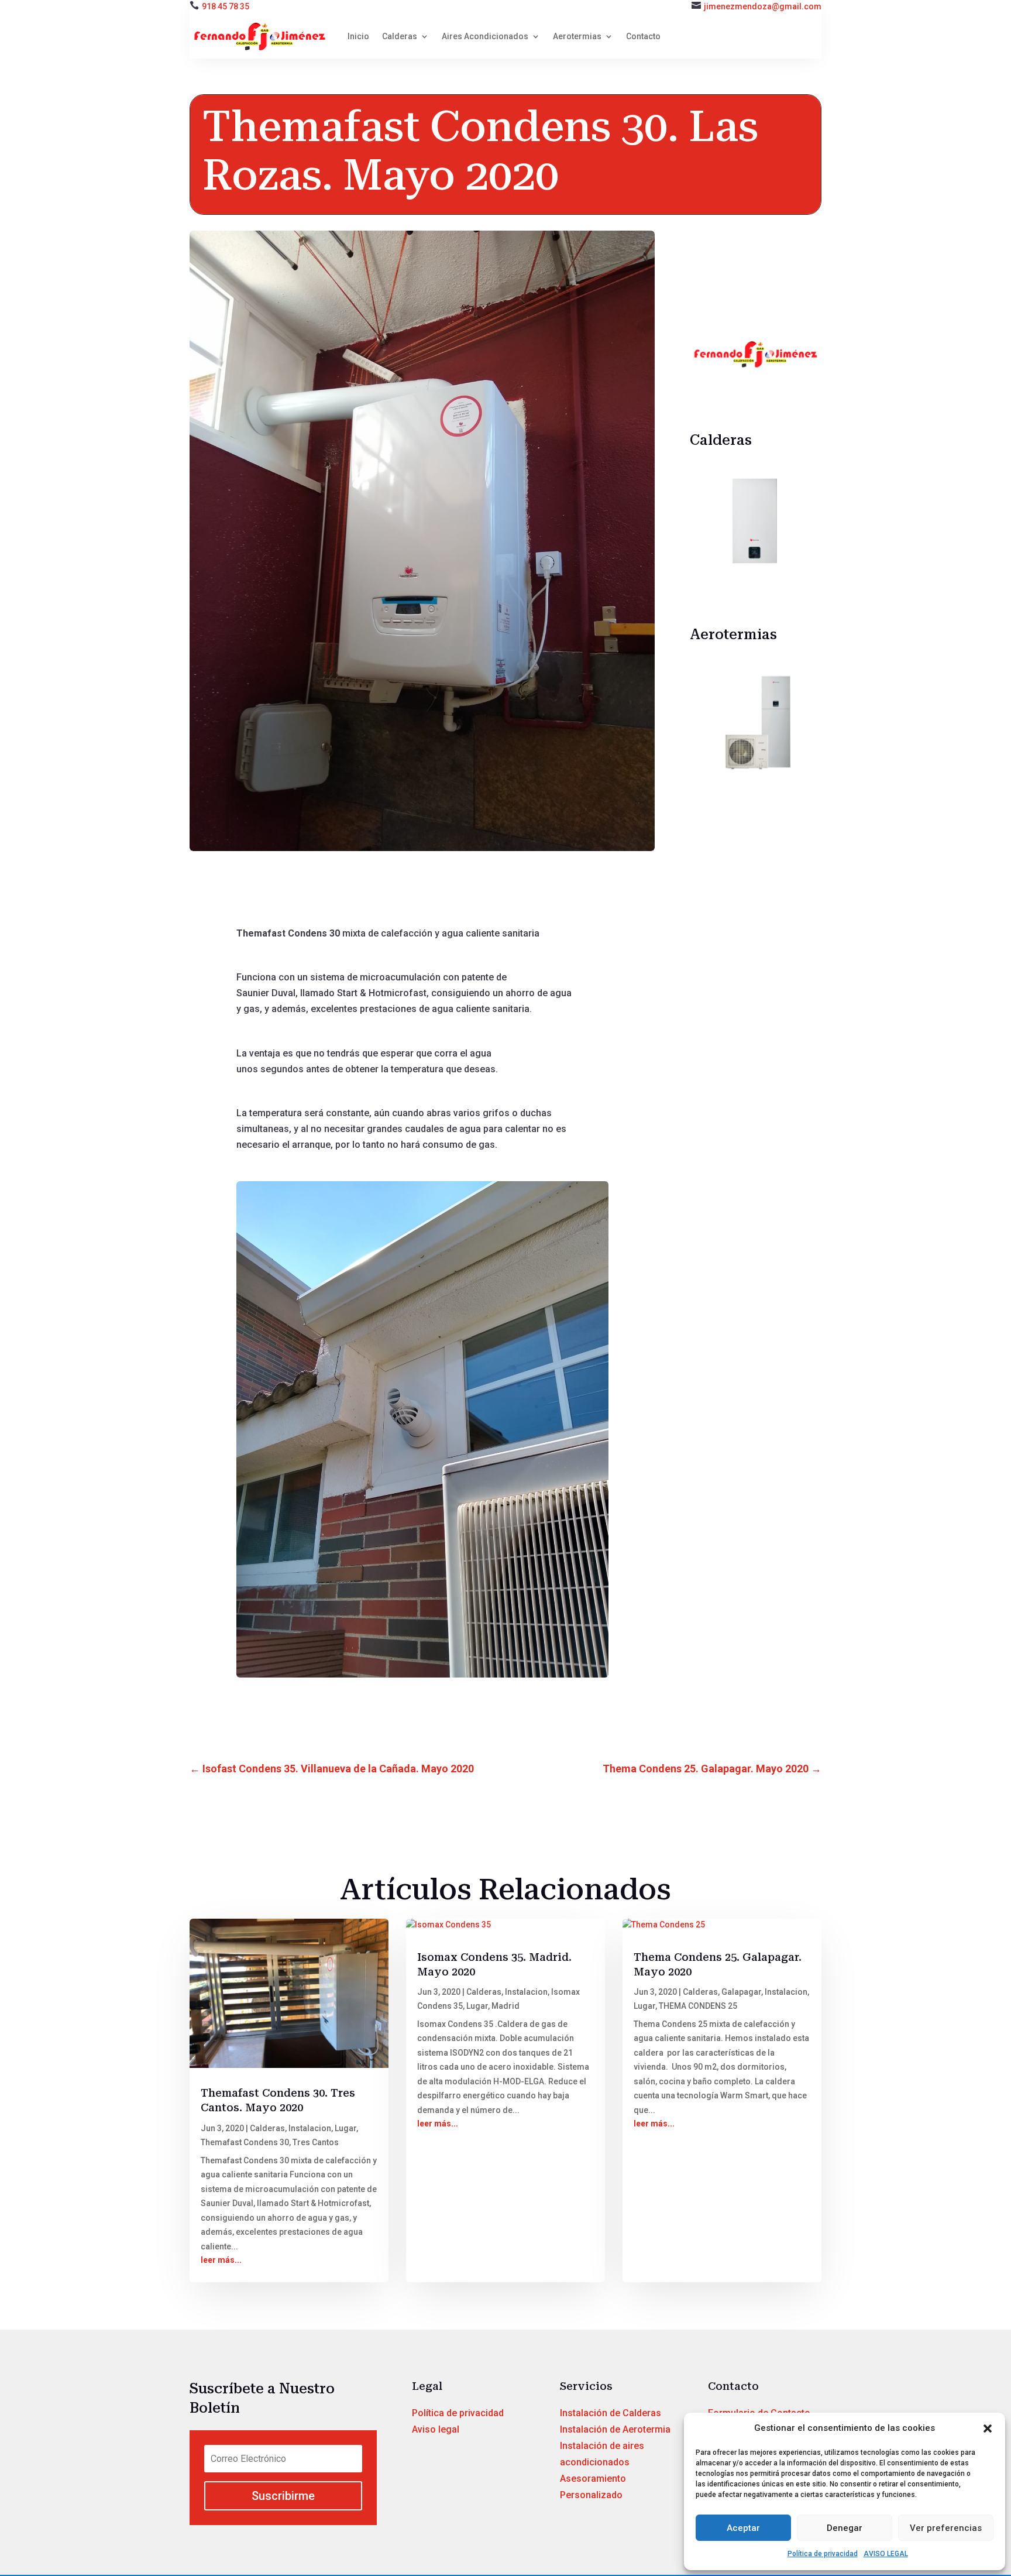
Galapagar (741, 1992)
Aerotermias (577, 36)
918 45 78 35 (226, 6)
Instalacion (310, 2128)
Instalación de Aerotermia (615, 2429)
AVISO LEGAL (886, 2554)
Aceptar (743, 2528)
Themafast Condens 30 (245, 2142)
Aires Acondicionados (485, 36)
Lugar (345, 2128)
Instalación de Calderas (611, 2413)
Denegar (845, 2528)
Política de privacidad (823, 2554)
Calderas (400, 36)
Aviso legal (436, 2429)
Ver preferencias (946, 2528)
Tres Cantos (316, 2142)
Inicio (358, 36)
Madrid (505, 2006)
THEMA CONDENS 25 (698, 2006)
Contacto (643, 36)
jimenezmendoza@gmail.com (763, 6)
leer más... (221, 2260)
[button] (988, 2428)
